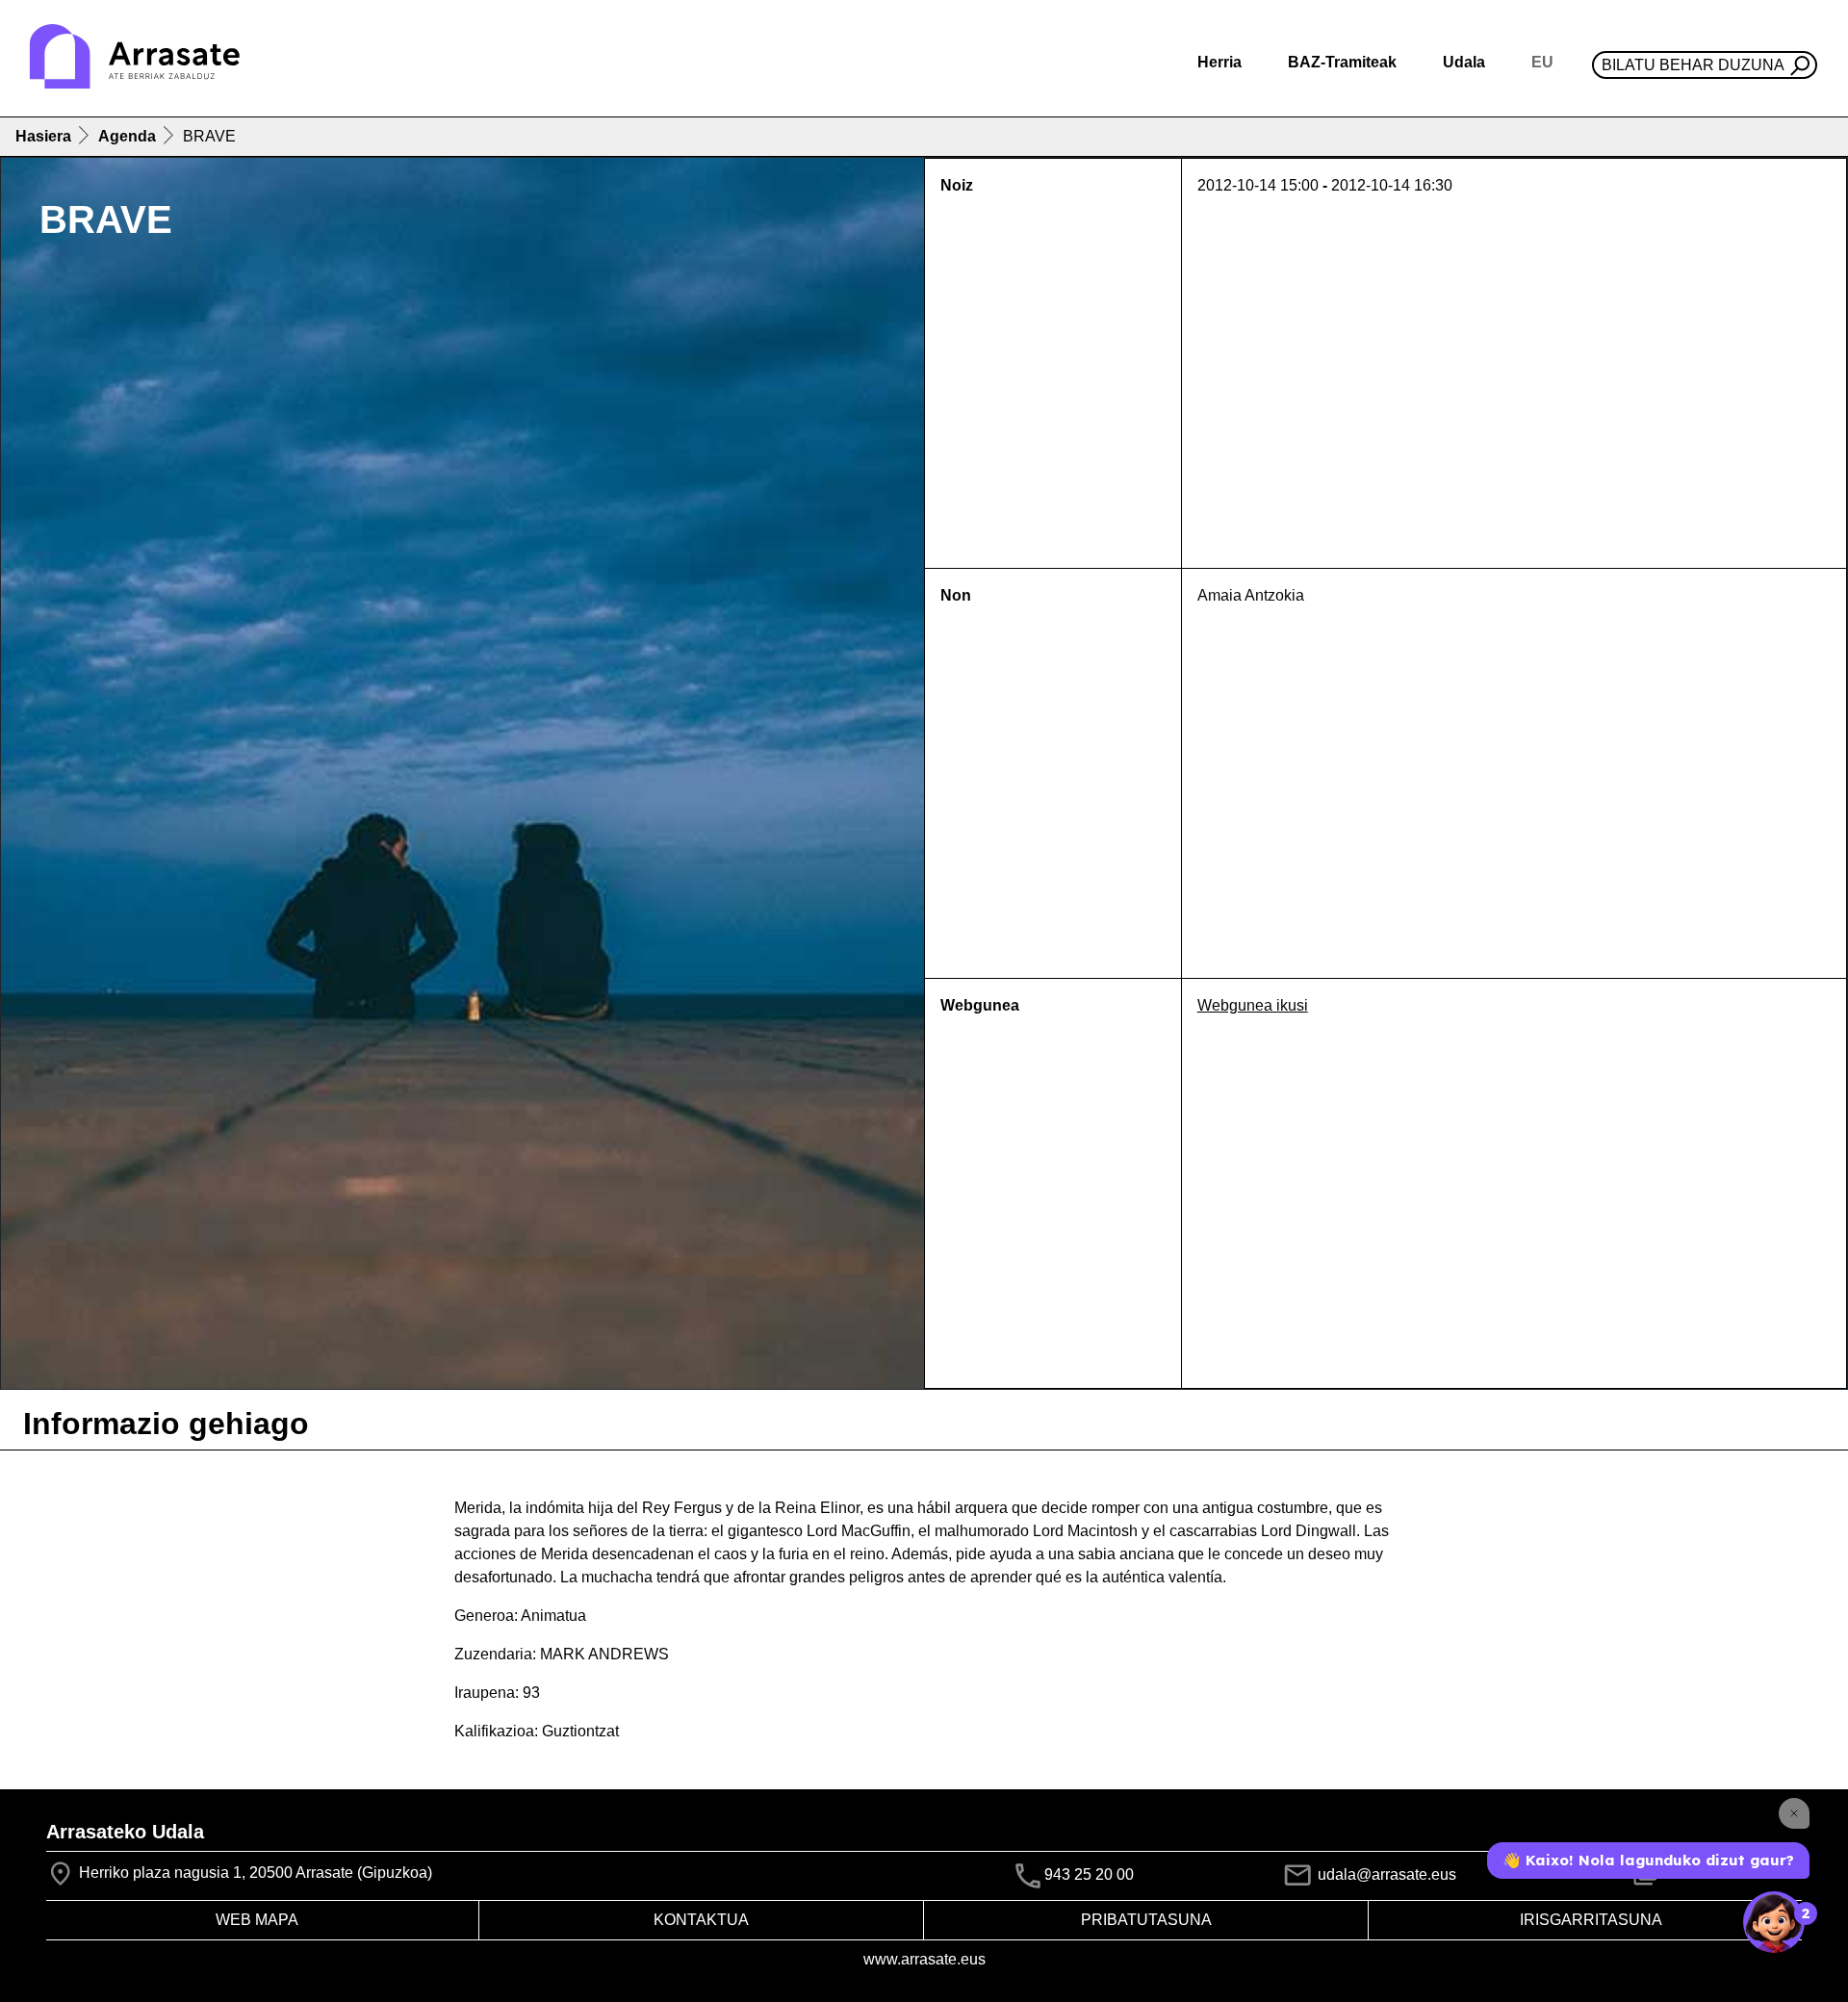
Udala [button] (1464, 62)
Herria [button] (1219, 62)
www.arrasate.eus (924, 1959)
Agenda (127, 136)
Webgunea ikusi (1253, 1005)
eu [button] (1542, 62)
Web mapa (257, 1920)
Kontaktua (701, 1920)
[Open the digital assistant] (1774, 1922)
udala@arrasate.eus (1385, 1874)
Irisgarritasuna (1591, 1920)
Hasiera (43, 136)
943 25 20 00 (1089, 1875)
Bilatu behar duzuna (1693, 65)
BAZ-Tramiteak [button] (1342, 62)
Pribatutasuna (1146, 1920)
